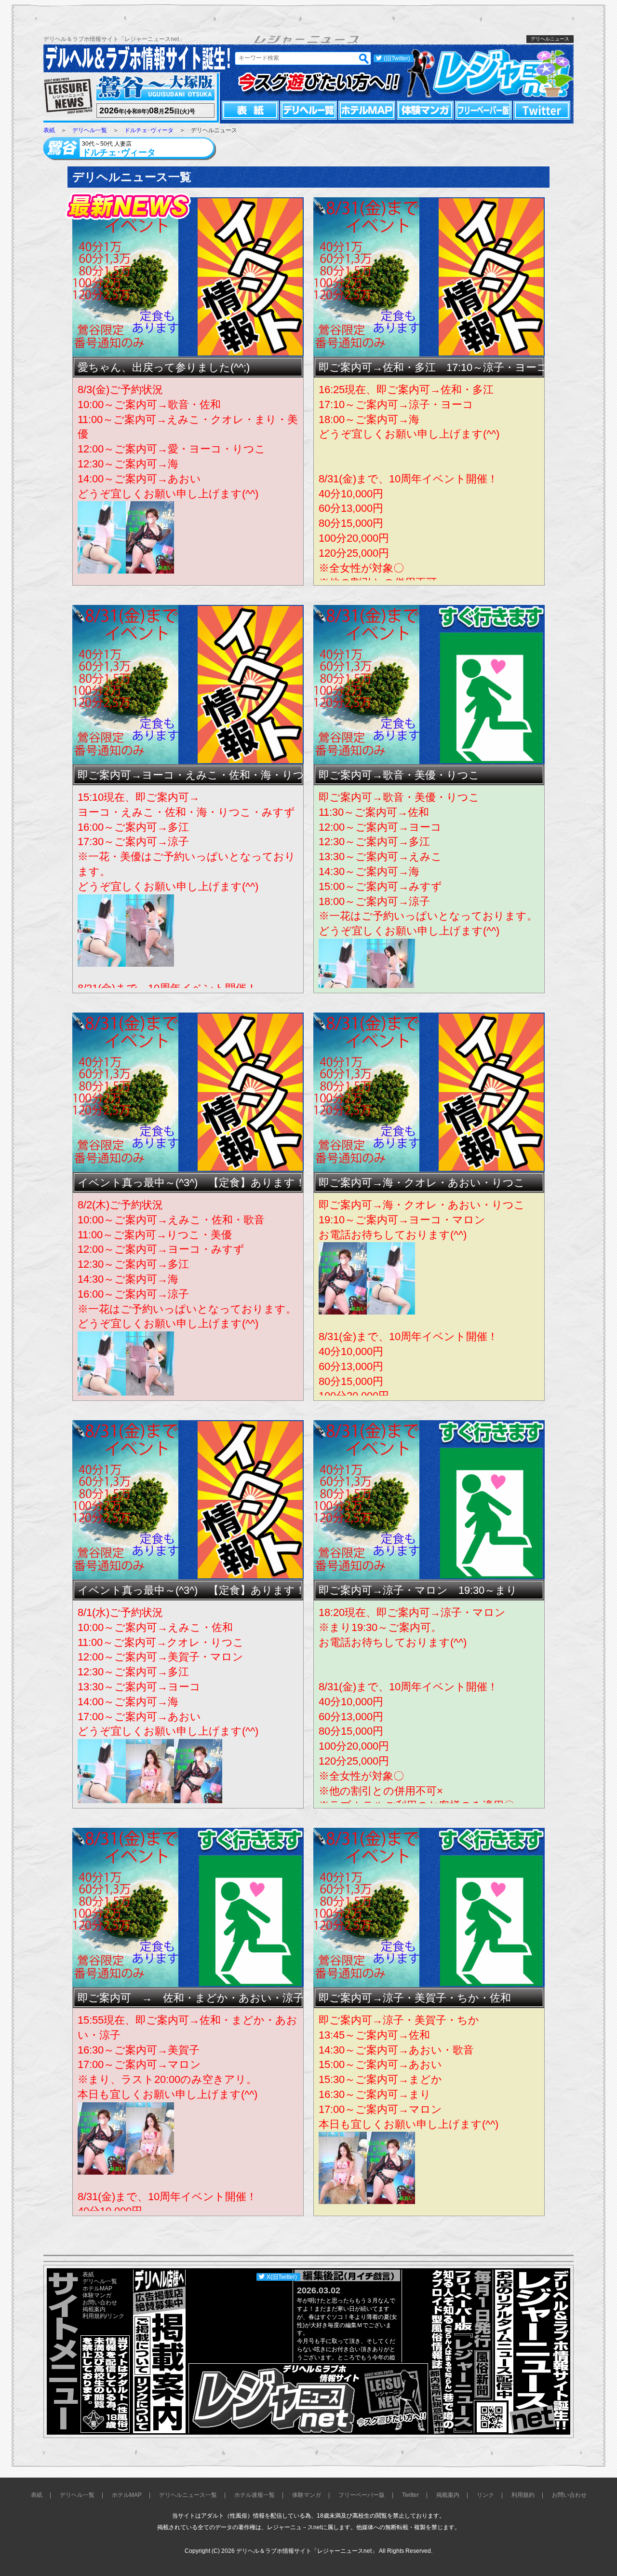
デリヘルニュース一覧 (188, 2495)
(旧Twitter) (397, 58)
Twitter (542, 110)
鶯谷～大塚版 (154, 88)
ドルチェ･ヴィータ (149, 130)
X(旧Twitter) (282, 2277)
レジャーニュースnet (490, 73)
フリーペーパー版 (483, 110)
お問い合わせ (100, 2302)
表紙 (250, 110)
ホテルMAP (367, 110)
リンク (116, 2316)
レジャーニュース (68, 96)
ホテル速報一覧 (255, 2495)
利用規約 (94, 2316)
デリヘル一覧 (308, 110)
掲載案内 (94, 2309)
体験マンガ (425, 110)
